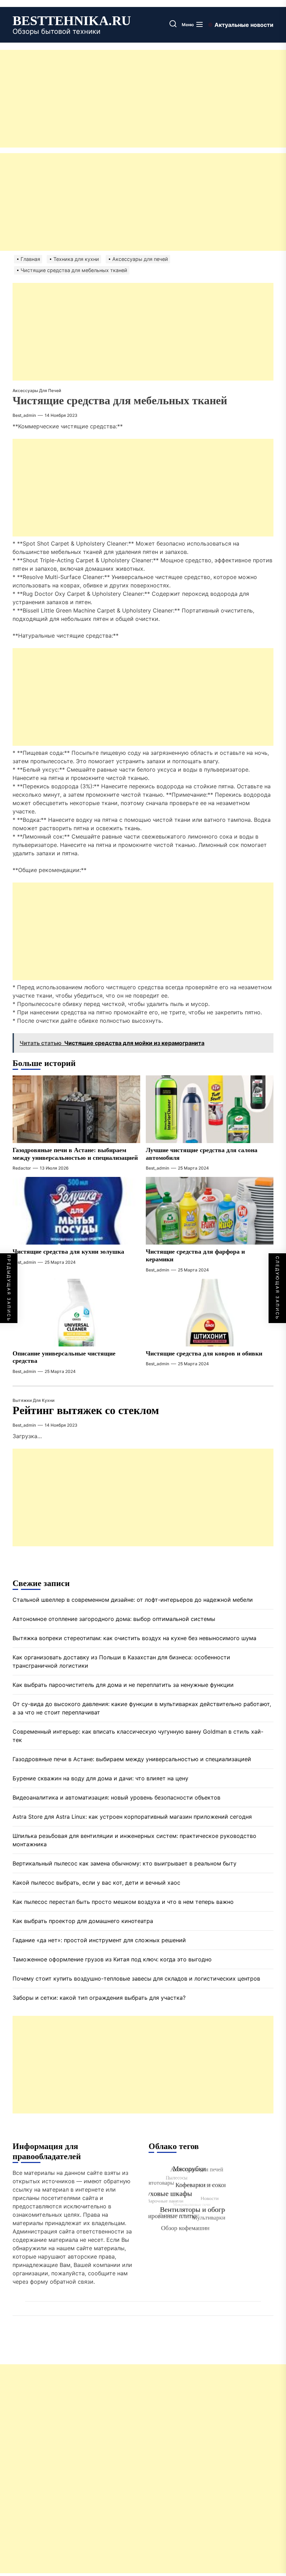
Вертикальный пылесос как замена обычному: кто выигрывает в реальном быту (125, 1863)
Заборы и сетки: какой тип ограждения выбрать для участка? (99, 1998)
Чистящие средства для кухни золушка (68, 1252)
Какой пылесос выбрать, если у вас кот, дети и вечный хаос (96, 1883)
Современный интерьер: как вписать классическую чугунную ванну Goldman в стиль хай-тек (138, 1736)
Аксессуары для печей (37, 390)
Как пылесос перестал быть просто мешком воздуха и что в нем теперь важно (123, 1902)
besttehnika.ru (72, 21)
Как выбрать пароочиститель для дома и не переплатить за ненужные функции (123, 1685)
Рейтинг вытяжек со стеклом (86, 1410)
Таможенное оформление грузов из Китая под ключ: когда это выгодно (112, 1959)
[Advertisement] (143, 99)
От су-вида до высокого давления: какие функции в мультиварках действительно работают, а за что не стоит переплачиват (142, 1708)
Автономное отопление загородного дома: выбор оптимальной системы (114, 1619)
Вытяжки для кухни (33, 1400)
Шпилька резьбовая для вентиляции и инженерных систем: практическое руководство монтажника (134, 1840)
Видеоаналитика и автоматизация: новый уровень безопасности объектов (116, 1797)
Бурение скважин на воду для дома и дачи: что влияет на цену (100, 1778)
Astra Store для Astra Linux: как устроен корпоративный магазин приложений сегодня (132, 1817)
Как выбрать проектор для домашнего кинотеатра (83, 1921)
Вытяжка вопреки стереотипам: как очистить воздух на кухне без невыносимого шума (134, 1638)
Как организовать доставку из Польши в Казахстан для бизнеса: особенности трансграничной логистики (121, 1661)
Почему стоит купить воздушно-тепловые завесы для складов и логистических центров (136, 1978)
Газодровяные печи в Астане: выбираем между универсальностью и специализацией (132, 1759)
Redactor (22, 1168)
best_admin (24, 415)
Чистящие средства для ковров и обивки (204, 1353)
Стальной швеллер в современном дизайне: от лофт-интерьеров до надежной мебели (133, 1600)
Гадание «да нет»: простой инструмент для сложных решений (99, 1940)
